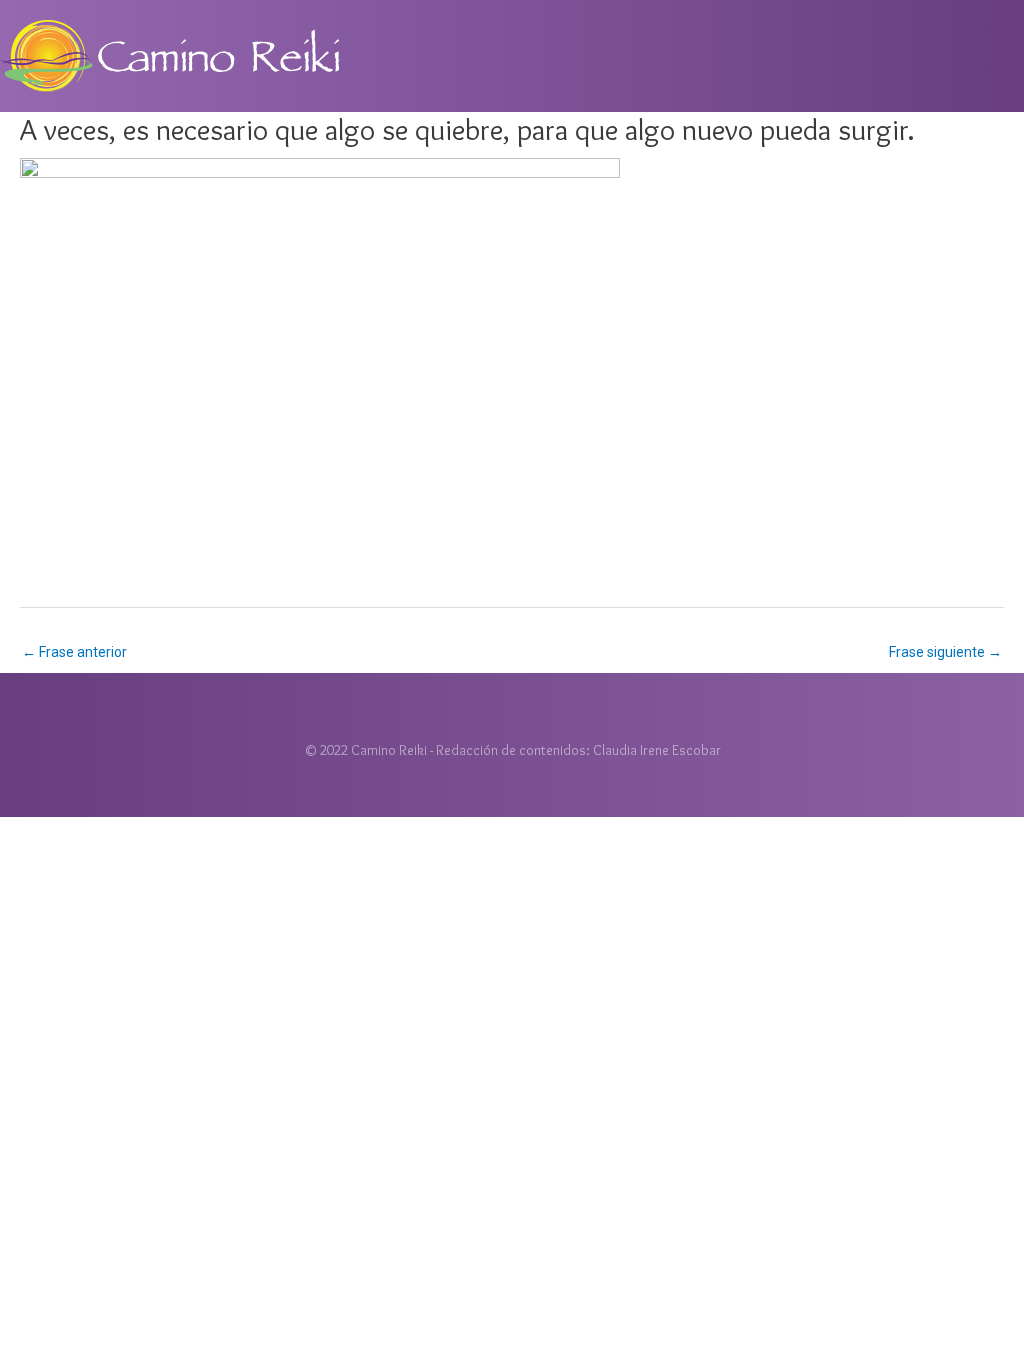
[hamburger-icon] (1001, 46)
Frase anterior (74, 652)
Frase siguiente (945, 652)
